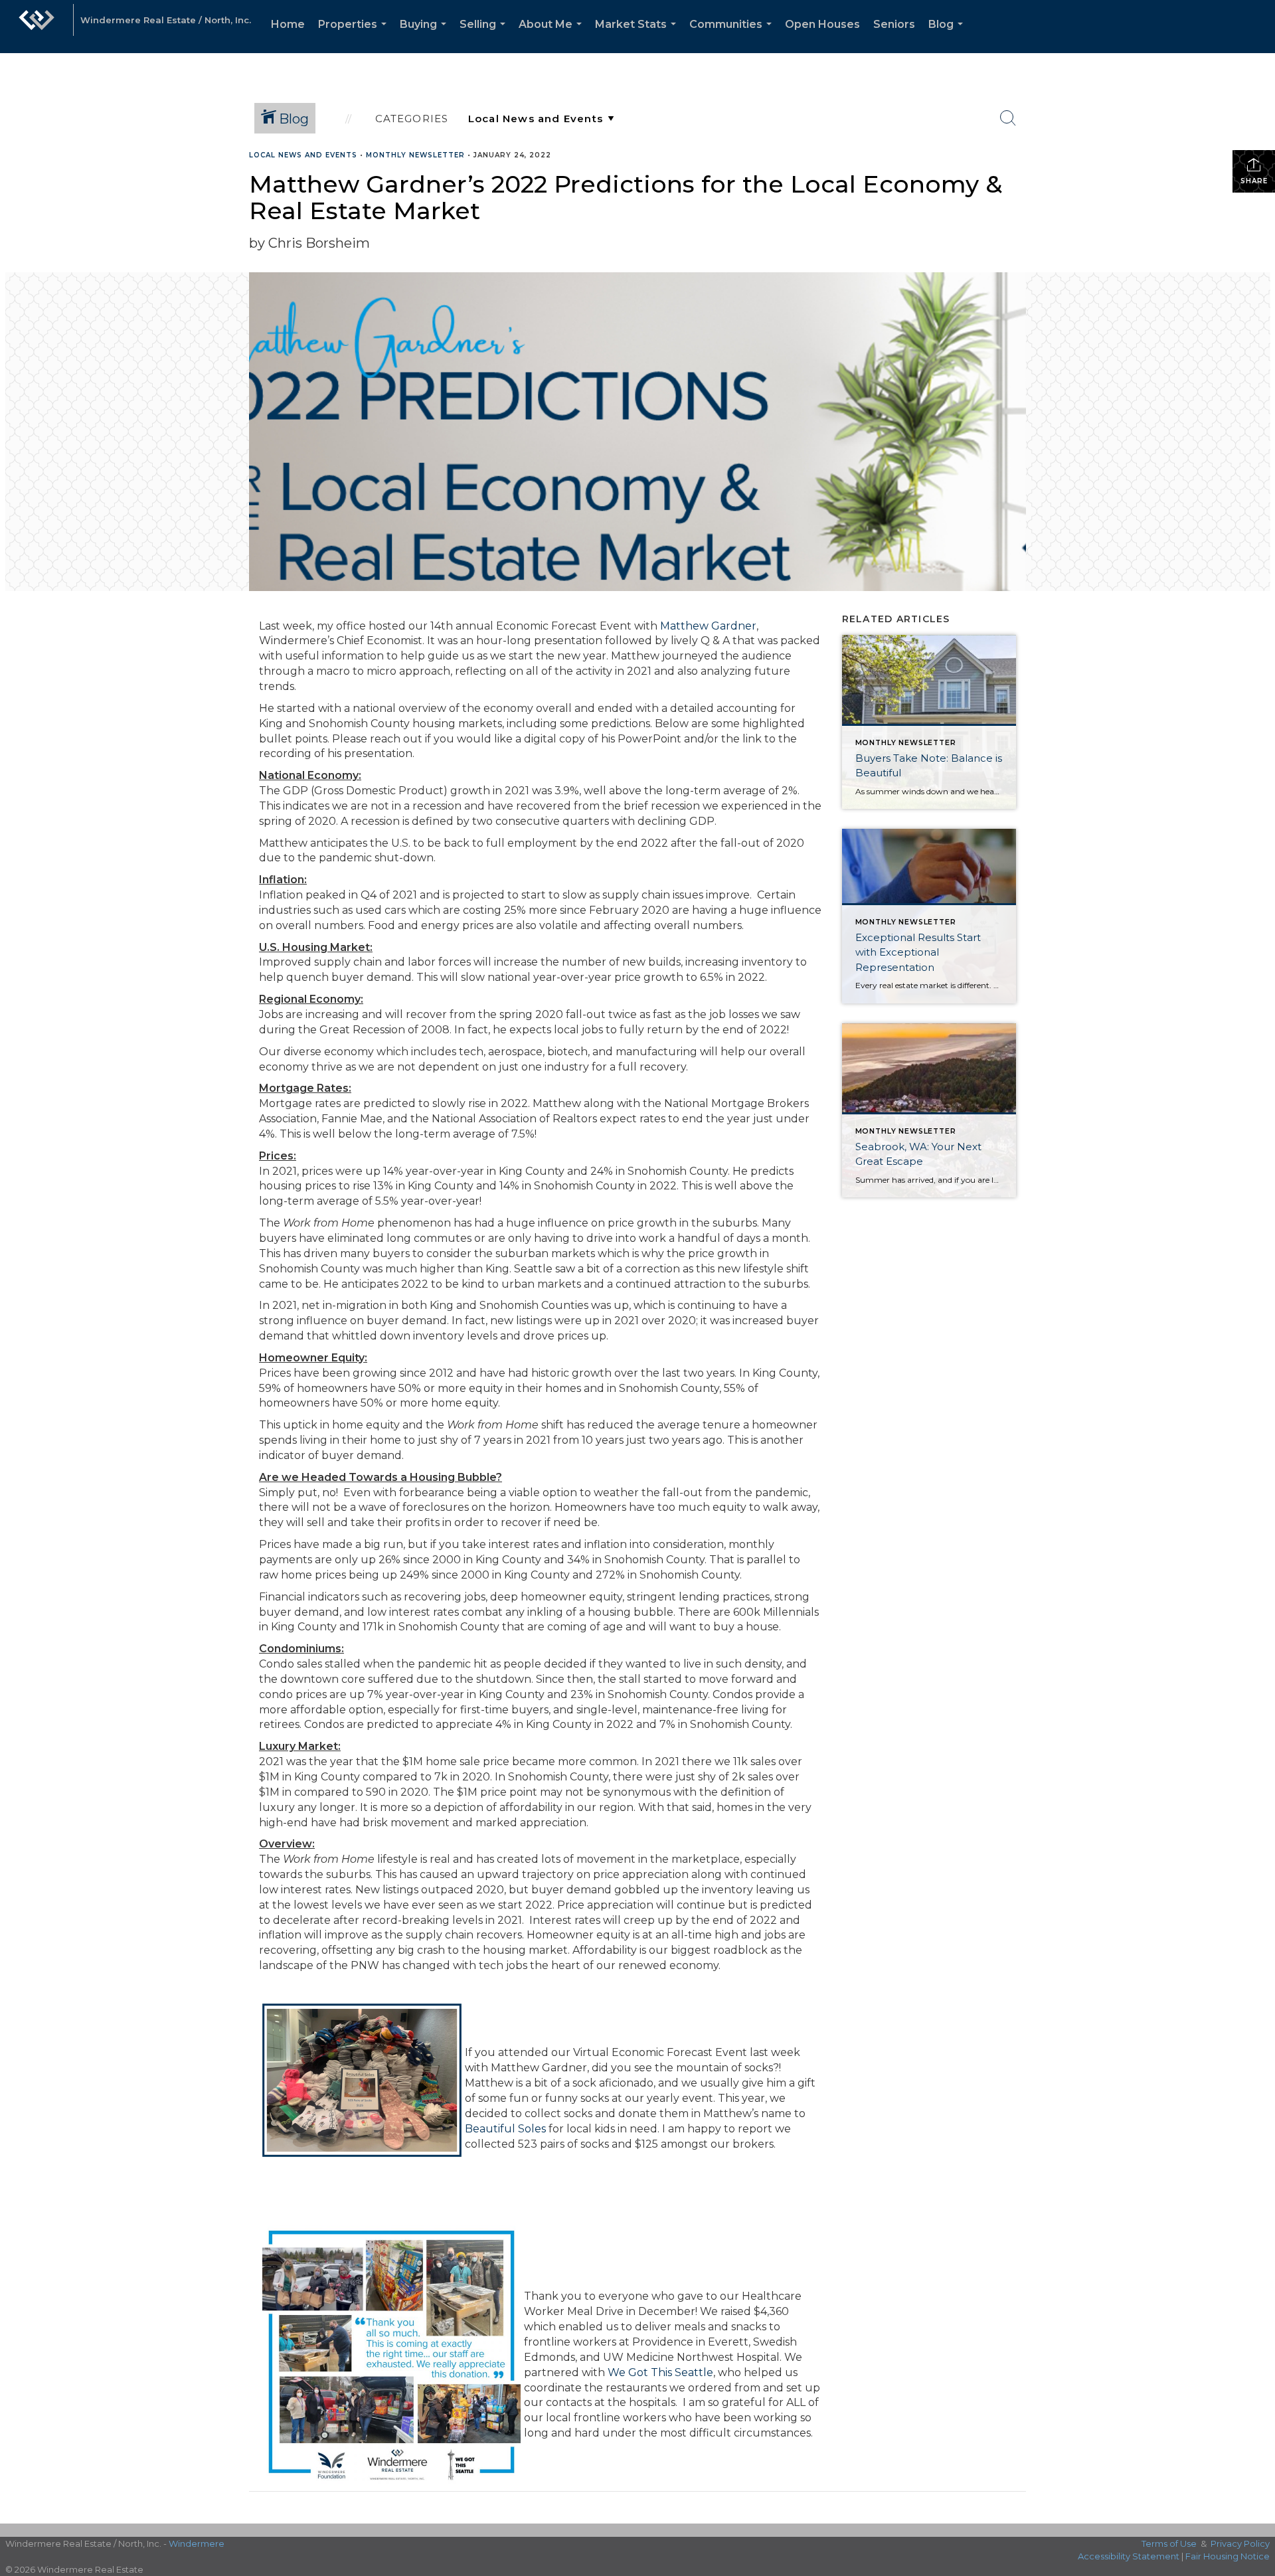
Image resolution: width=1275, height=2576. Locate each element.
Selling (485, 36)
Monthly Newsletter (415, 155)
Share (1254, 181)
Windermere (197, 2543)
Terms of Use (1169, 2543)
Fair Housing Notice (1228, 2556)
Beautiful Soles (505, 2129)
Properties (355, 36)
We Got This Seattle (660, 2372)
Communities (733, 36)
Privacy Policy (1240, 2543)
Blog (948, 36)
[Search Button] (1008, 118)
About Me (553, 36)
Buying (426, 36)
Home (288, 24)
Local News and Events (303, 155)
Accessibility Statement (1129, 2556)
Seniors (894, 24)
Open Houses (822, 24)
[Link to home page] (37, 27)
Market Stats (638, 36)
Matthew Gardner (708, 626)
